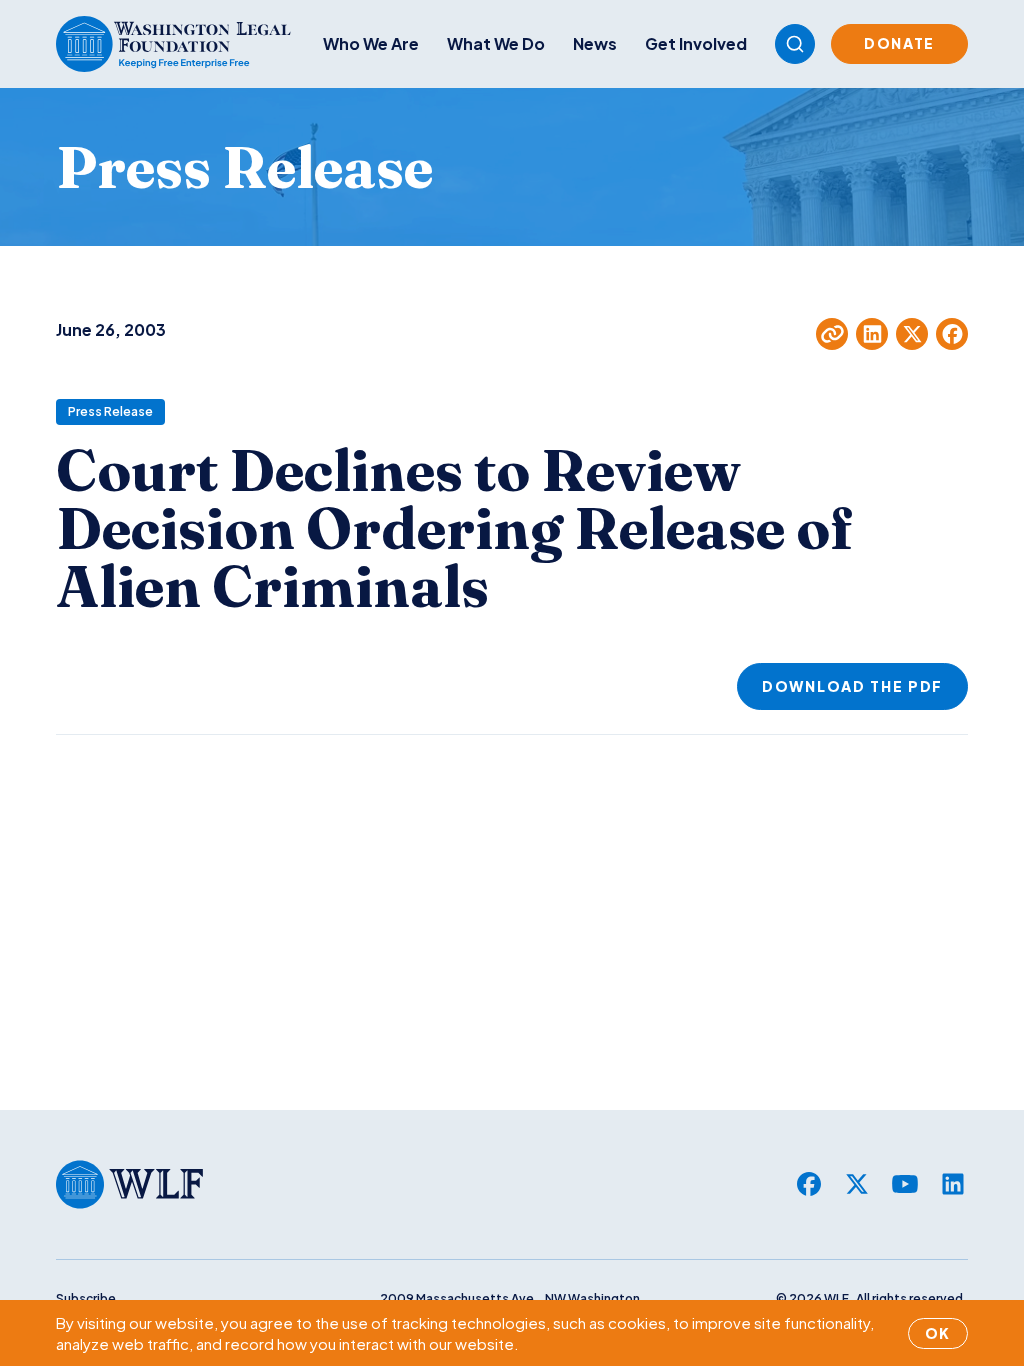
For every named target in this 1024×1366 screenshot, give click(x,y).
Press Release (110, 411)
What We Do (496, 43)
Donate (899, 43)
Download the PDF (852, 686)
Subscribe (86, 1298)
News (595, 43)
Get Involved (696, 43)
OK (938, 1333)
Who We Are (371, 43)
